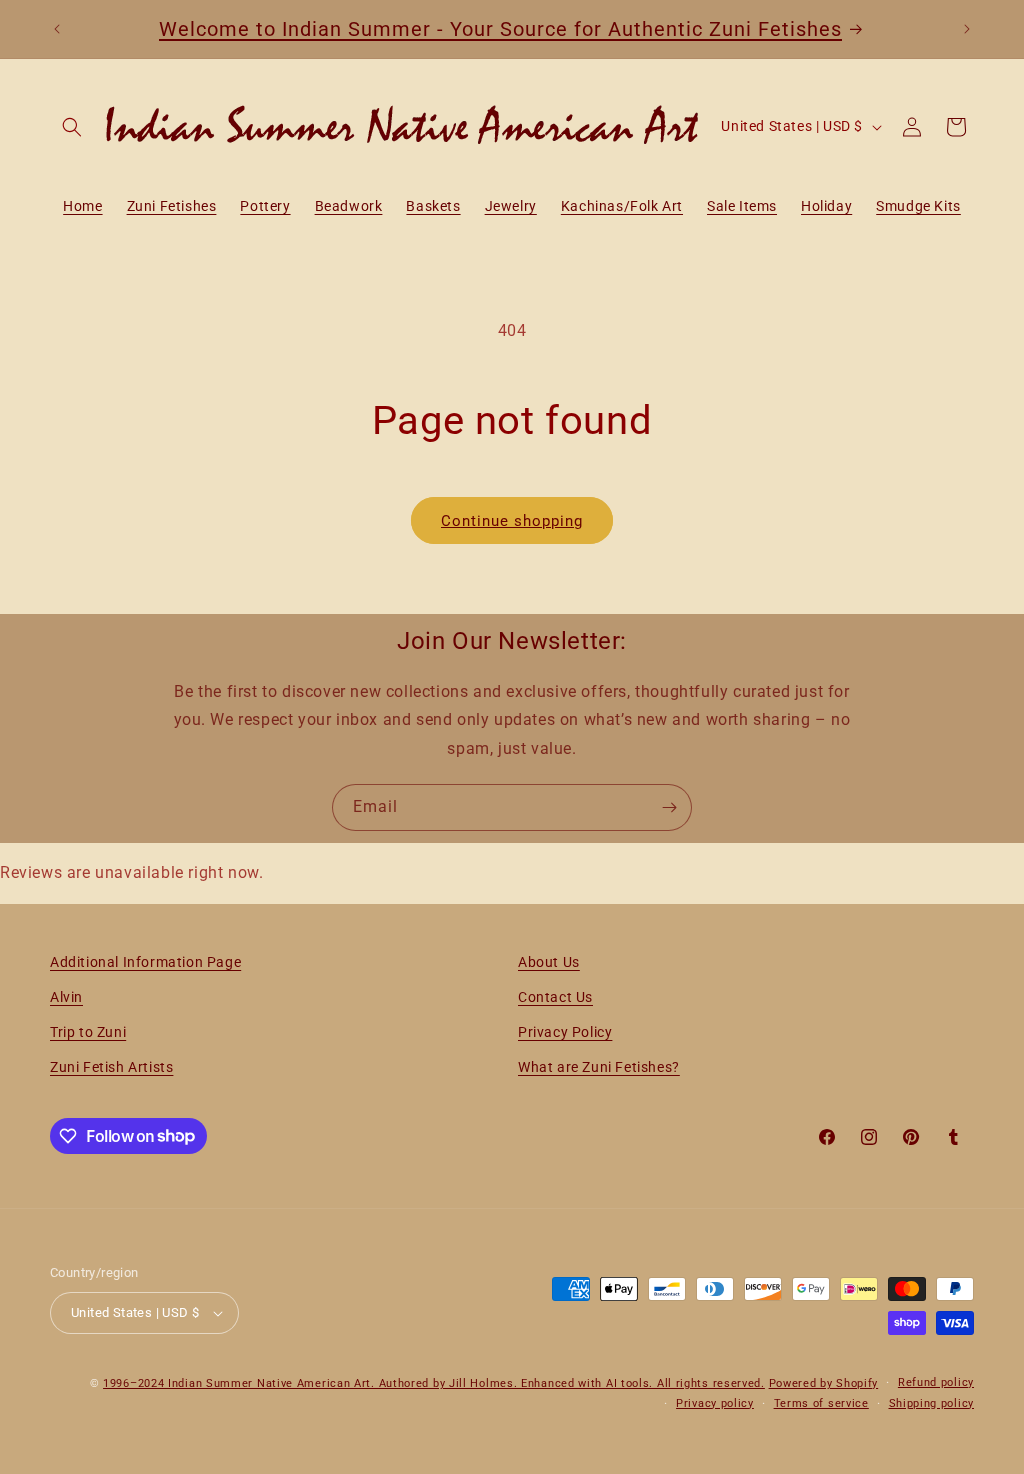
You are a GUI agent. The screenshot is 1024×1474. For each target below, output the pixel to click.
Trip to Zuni (88, 1032)
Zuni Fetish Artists (111, 1067)
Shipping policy (932, 1403)
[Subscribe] (669, 807)
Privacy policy (715, 1403)
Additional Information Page (145, 962)
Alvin (66, 997)
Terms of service (821, 1403)
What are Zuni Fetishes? (599, 1067)
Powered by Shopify (824, 1383)
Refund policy (936, 1382)
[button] (72, 127)
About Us (549, 962)
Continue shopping (512, 521)
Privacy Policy (565, 1032)
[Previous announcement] (57, 29)
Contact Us (555, 997)
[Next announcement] (967, 29)
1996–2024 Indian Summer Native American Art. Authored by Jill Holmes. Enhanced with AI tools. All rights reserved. (434, 1383)
